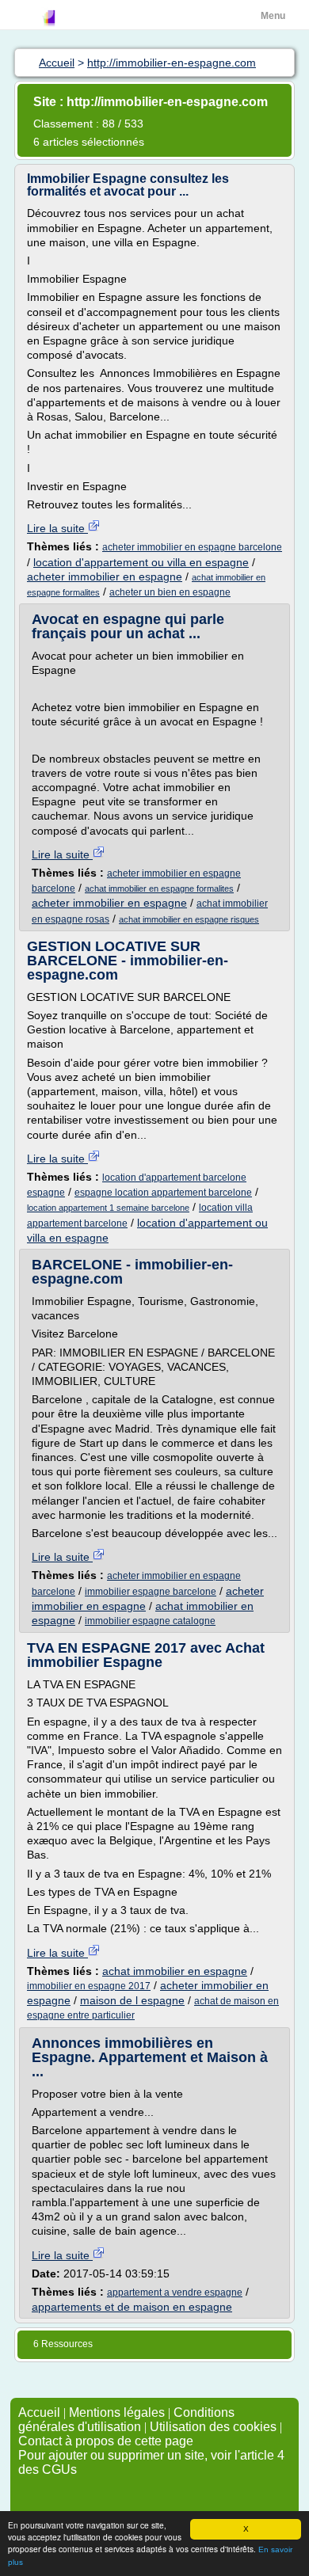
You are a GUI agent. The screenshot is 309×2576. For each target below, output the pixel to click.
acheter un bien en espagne (170, 592)
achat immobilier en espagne (175, 1971)
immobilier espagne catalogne (150, 1621)
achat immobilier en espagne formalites (159, 888)
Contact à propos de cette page (106, 2441)
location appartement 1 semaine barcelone (108, 1208)
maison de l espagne (132, 2000)
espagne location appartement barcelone (163, 1193)
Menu (273, 16)
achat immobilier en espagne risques (189, 919)
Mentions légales (117, 2412)
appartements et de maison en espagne (132, 2307)
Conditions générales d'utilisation (126, 2420)
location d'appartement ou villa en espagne (141, 562)
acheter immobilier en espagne (105, 576)
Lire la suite (57, 528)
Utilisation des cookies (213, 2427)
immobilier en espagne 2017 (89, 1986)
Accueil (39, 2412)
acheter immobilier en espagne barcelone (192, 547)
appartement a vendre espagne (175, 2293)
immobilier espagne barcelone (151, 1592)
